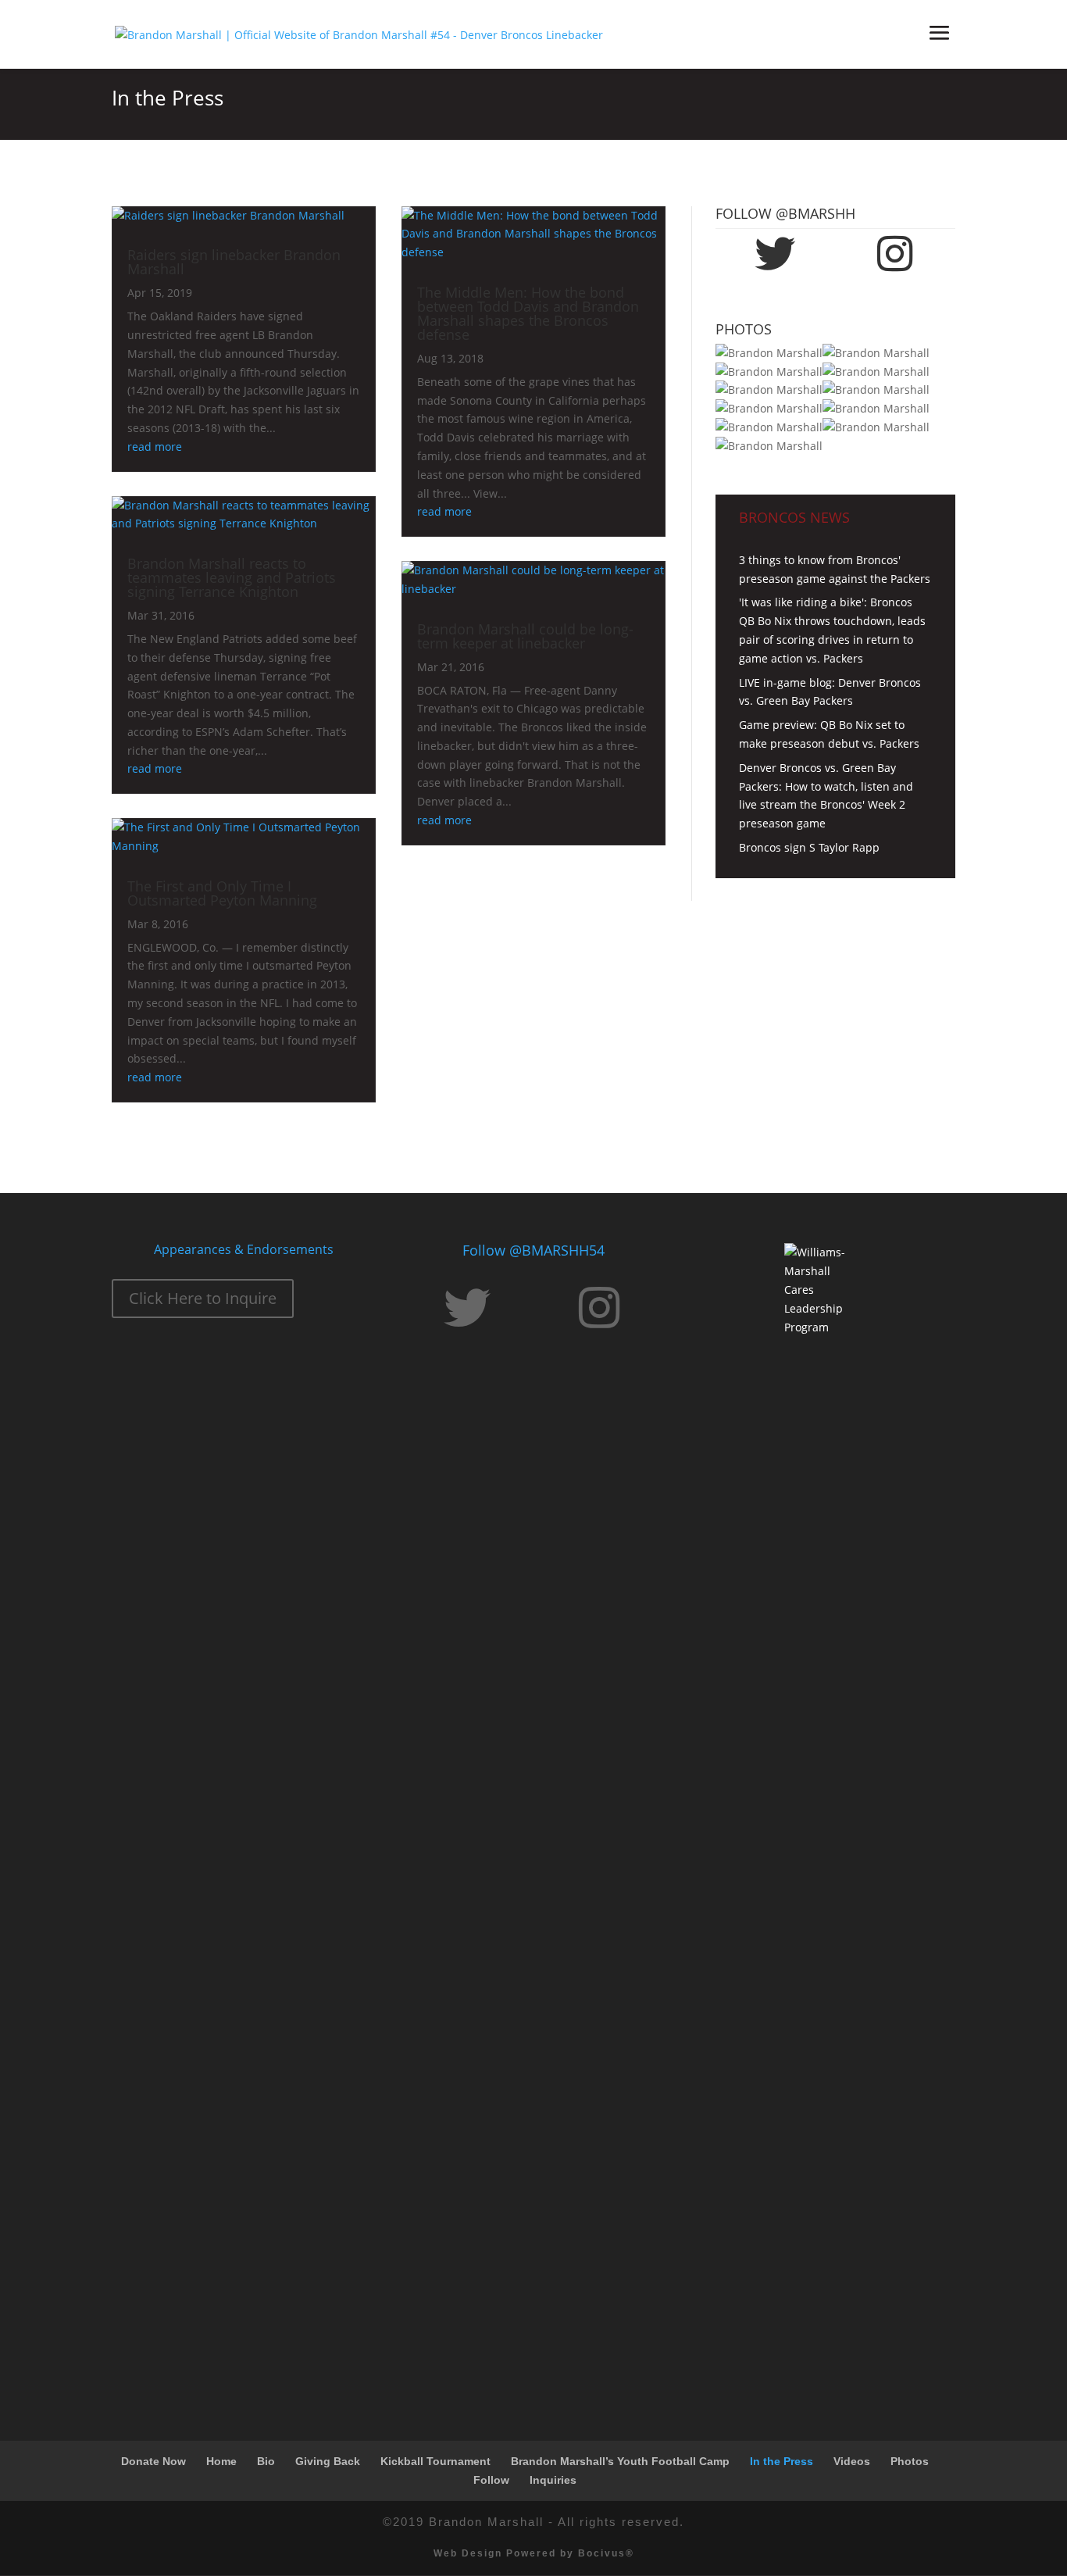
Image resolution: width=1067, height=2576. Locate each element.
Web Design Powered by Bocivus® (534, 2553)
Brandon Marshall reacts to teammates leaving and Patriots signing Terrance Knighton (232, 577)
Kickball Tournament (435, 2461)
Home (221, 2461)
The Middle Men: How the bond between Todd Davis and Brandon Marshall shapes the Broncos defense (528, 313)
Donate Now (153, 2461)
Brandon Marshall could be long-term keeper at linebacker (525, 636)
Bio (266, 2461)
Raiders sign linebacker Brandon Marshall (234, 262)
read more (155, 447)
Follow (491, 2480)
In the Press (782, 2461)
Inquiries (553, 2480)
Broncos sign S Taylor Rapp (809, 847)
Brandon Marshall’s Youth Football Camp (620, 2461)
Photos (910, 2461)
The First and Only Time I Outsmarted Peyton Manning (222, 893)
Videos (852, 2461)
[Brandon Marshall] (769, 353)
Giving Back (328, 2461)
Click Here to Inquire (203, 1298)
